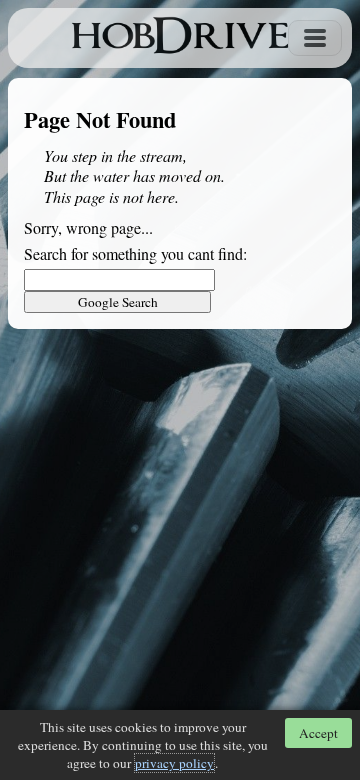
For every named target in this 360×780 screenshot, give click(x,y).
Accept (318, 733)
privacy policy (174, 763)
